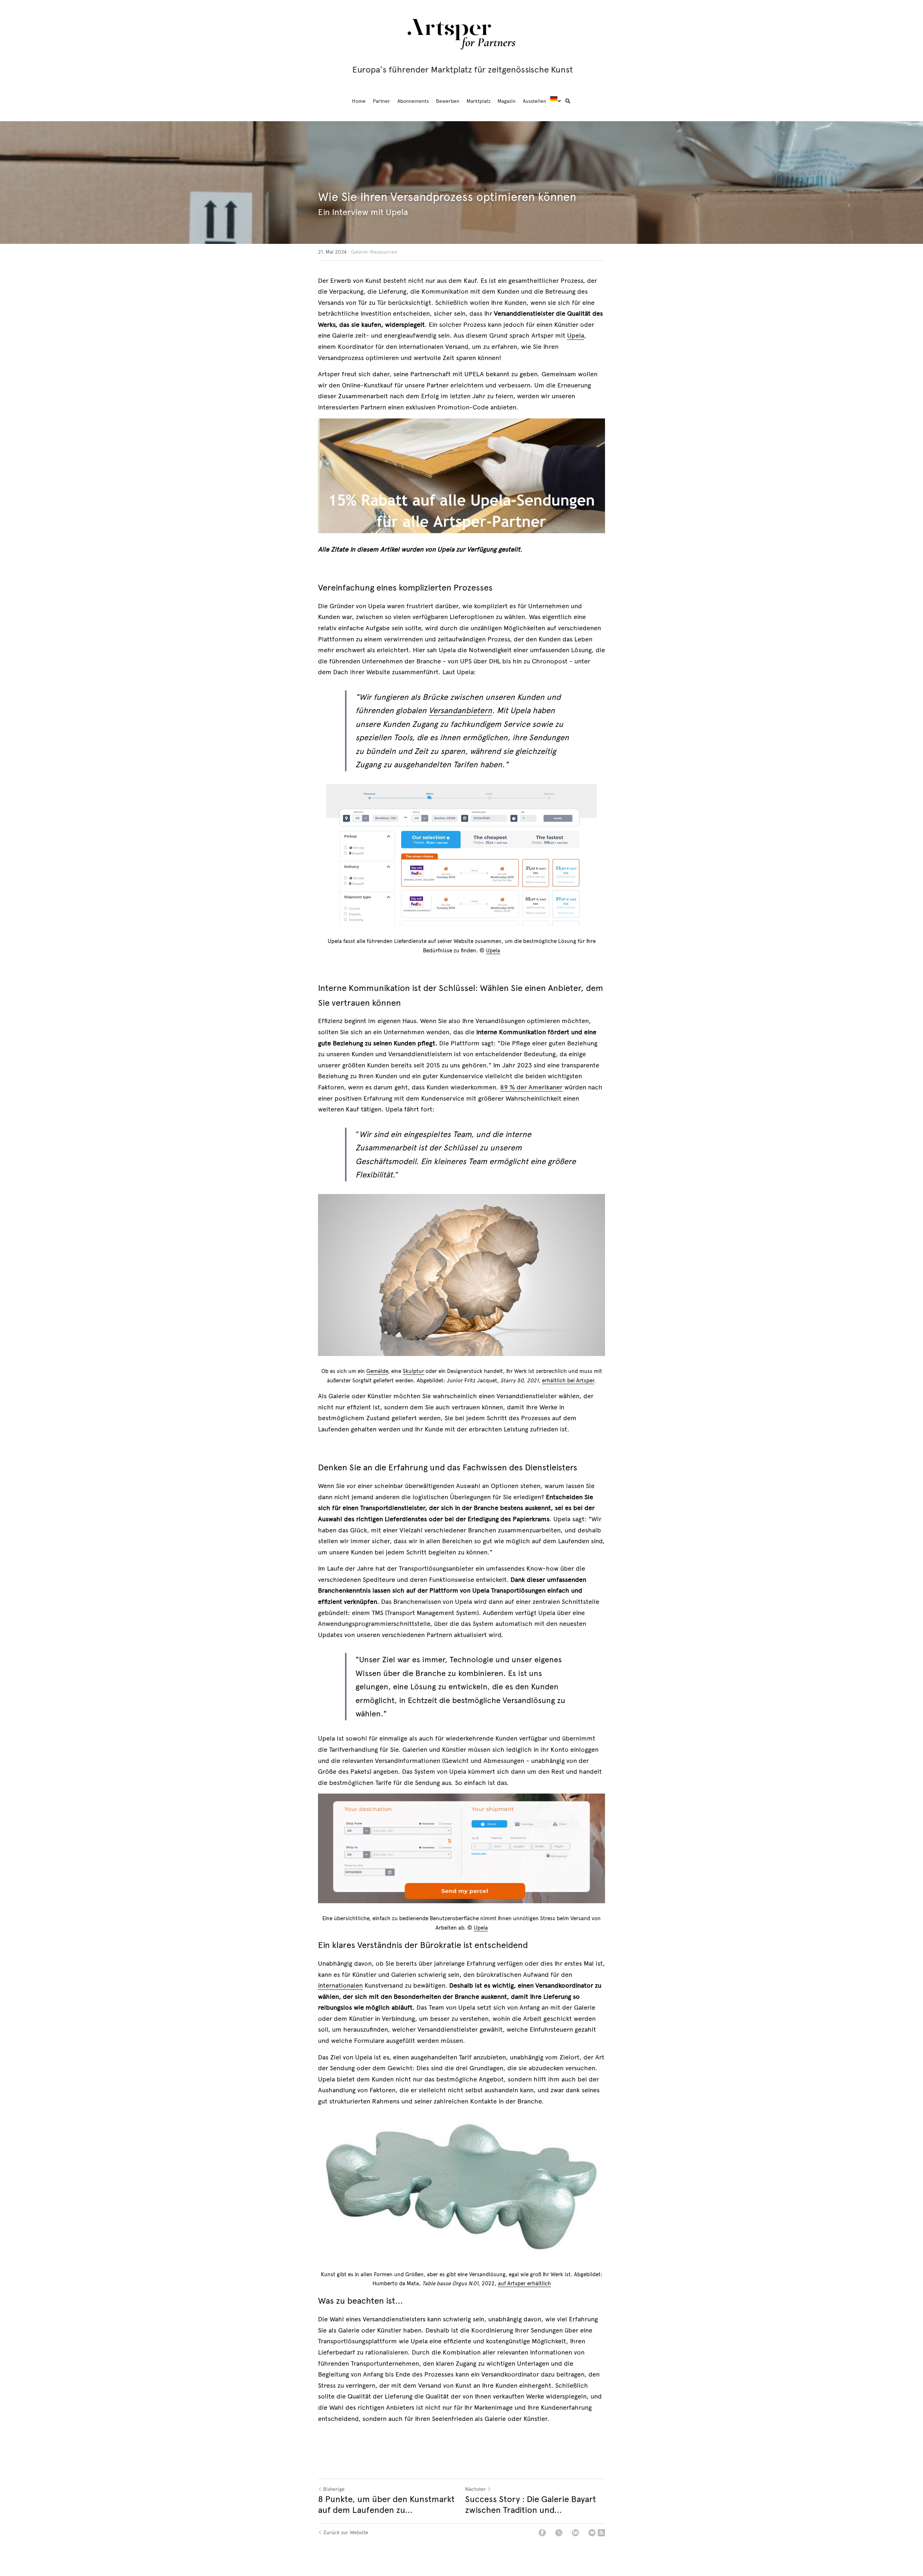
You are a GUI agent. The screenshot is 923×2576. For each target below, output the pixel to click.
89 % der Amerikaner (531, 1087)
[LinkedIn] (575, 2533)
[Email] (592, 2533)
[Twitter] (559, 2533)
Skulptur (413, 1371)
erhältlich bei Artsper (568, 1381)
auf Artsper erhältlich (524, 2283)
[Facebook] (542, 2533)
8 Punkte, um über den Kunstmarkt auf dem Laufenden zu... (386, 2505)
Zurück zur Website (346, 2533)
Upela (576, 335)
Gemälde (377, 1371)
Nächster (476, 2489)
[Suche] (568, 101)
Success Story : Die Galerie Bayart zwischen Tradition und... (531, 2505)
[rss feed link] (601, 2533)
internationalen (340, 1985)
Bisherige (334, 2489)
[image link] (461, 33)
